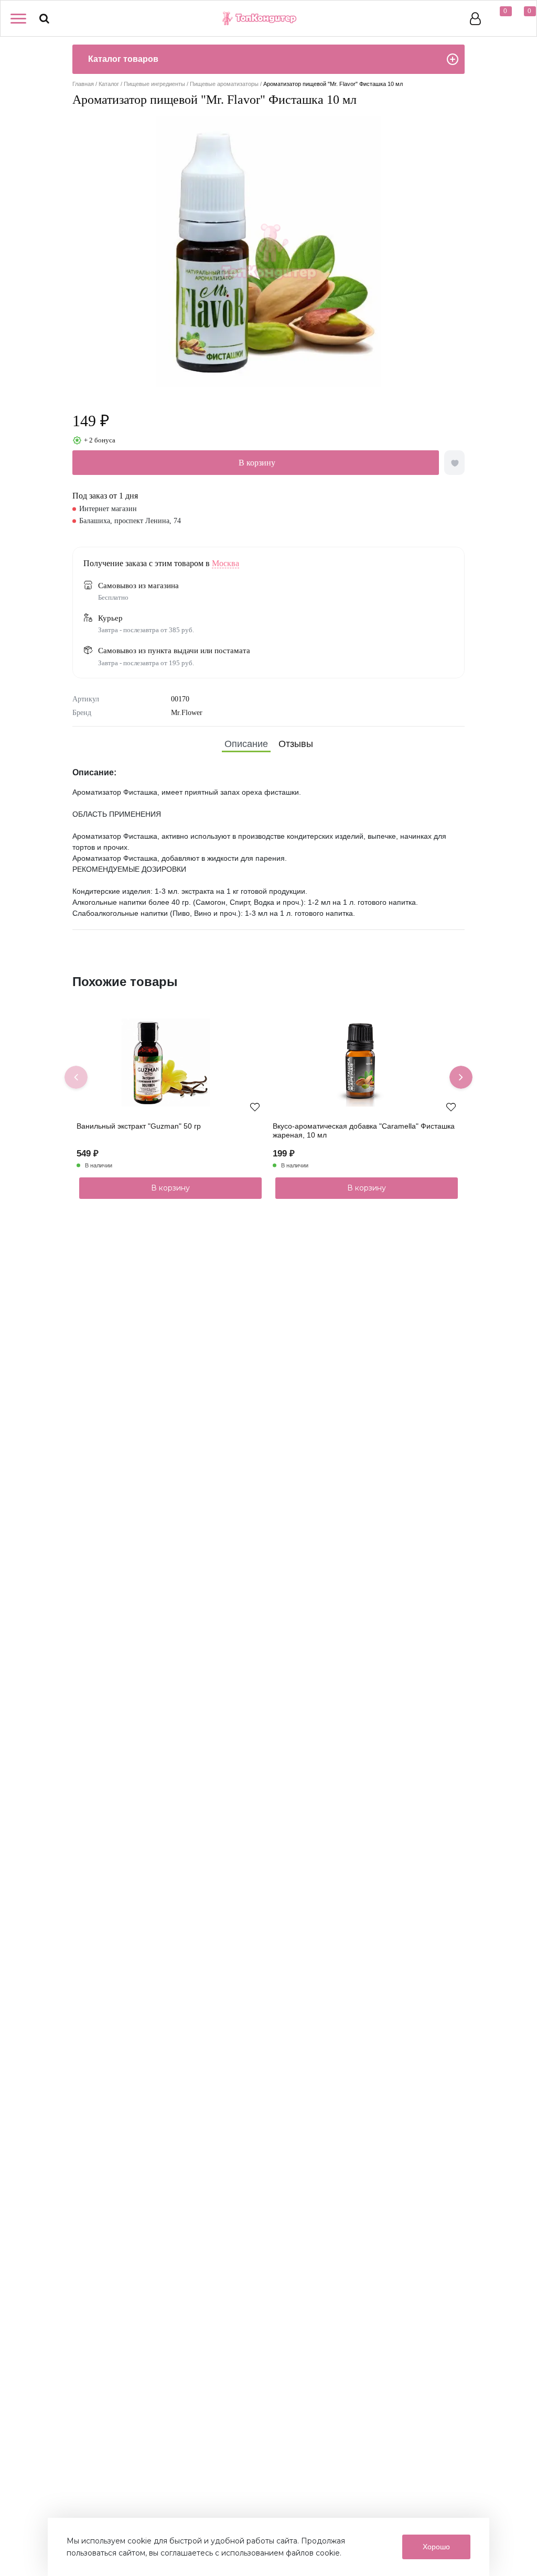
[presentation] (76, 1077)
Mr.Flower (187, 713)
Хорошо (436, 2547)
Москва (225, 563)
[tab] (246, 744)
